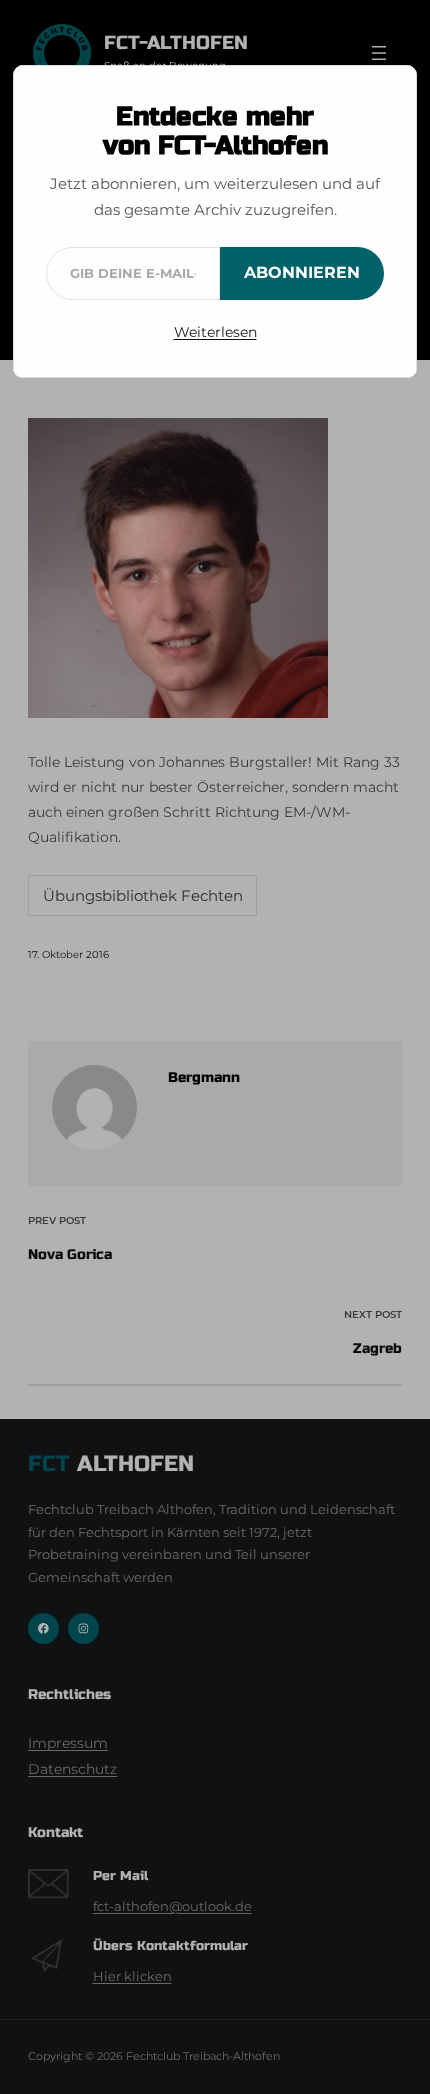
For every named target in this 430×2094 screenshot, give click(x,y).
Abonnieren (302, 272)
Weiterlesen (215, 332)
